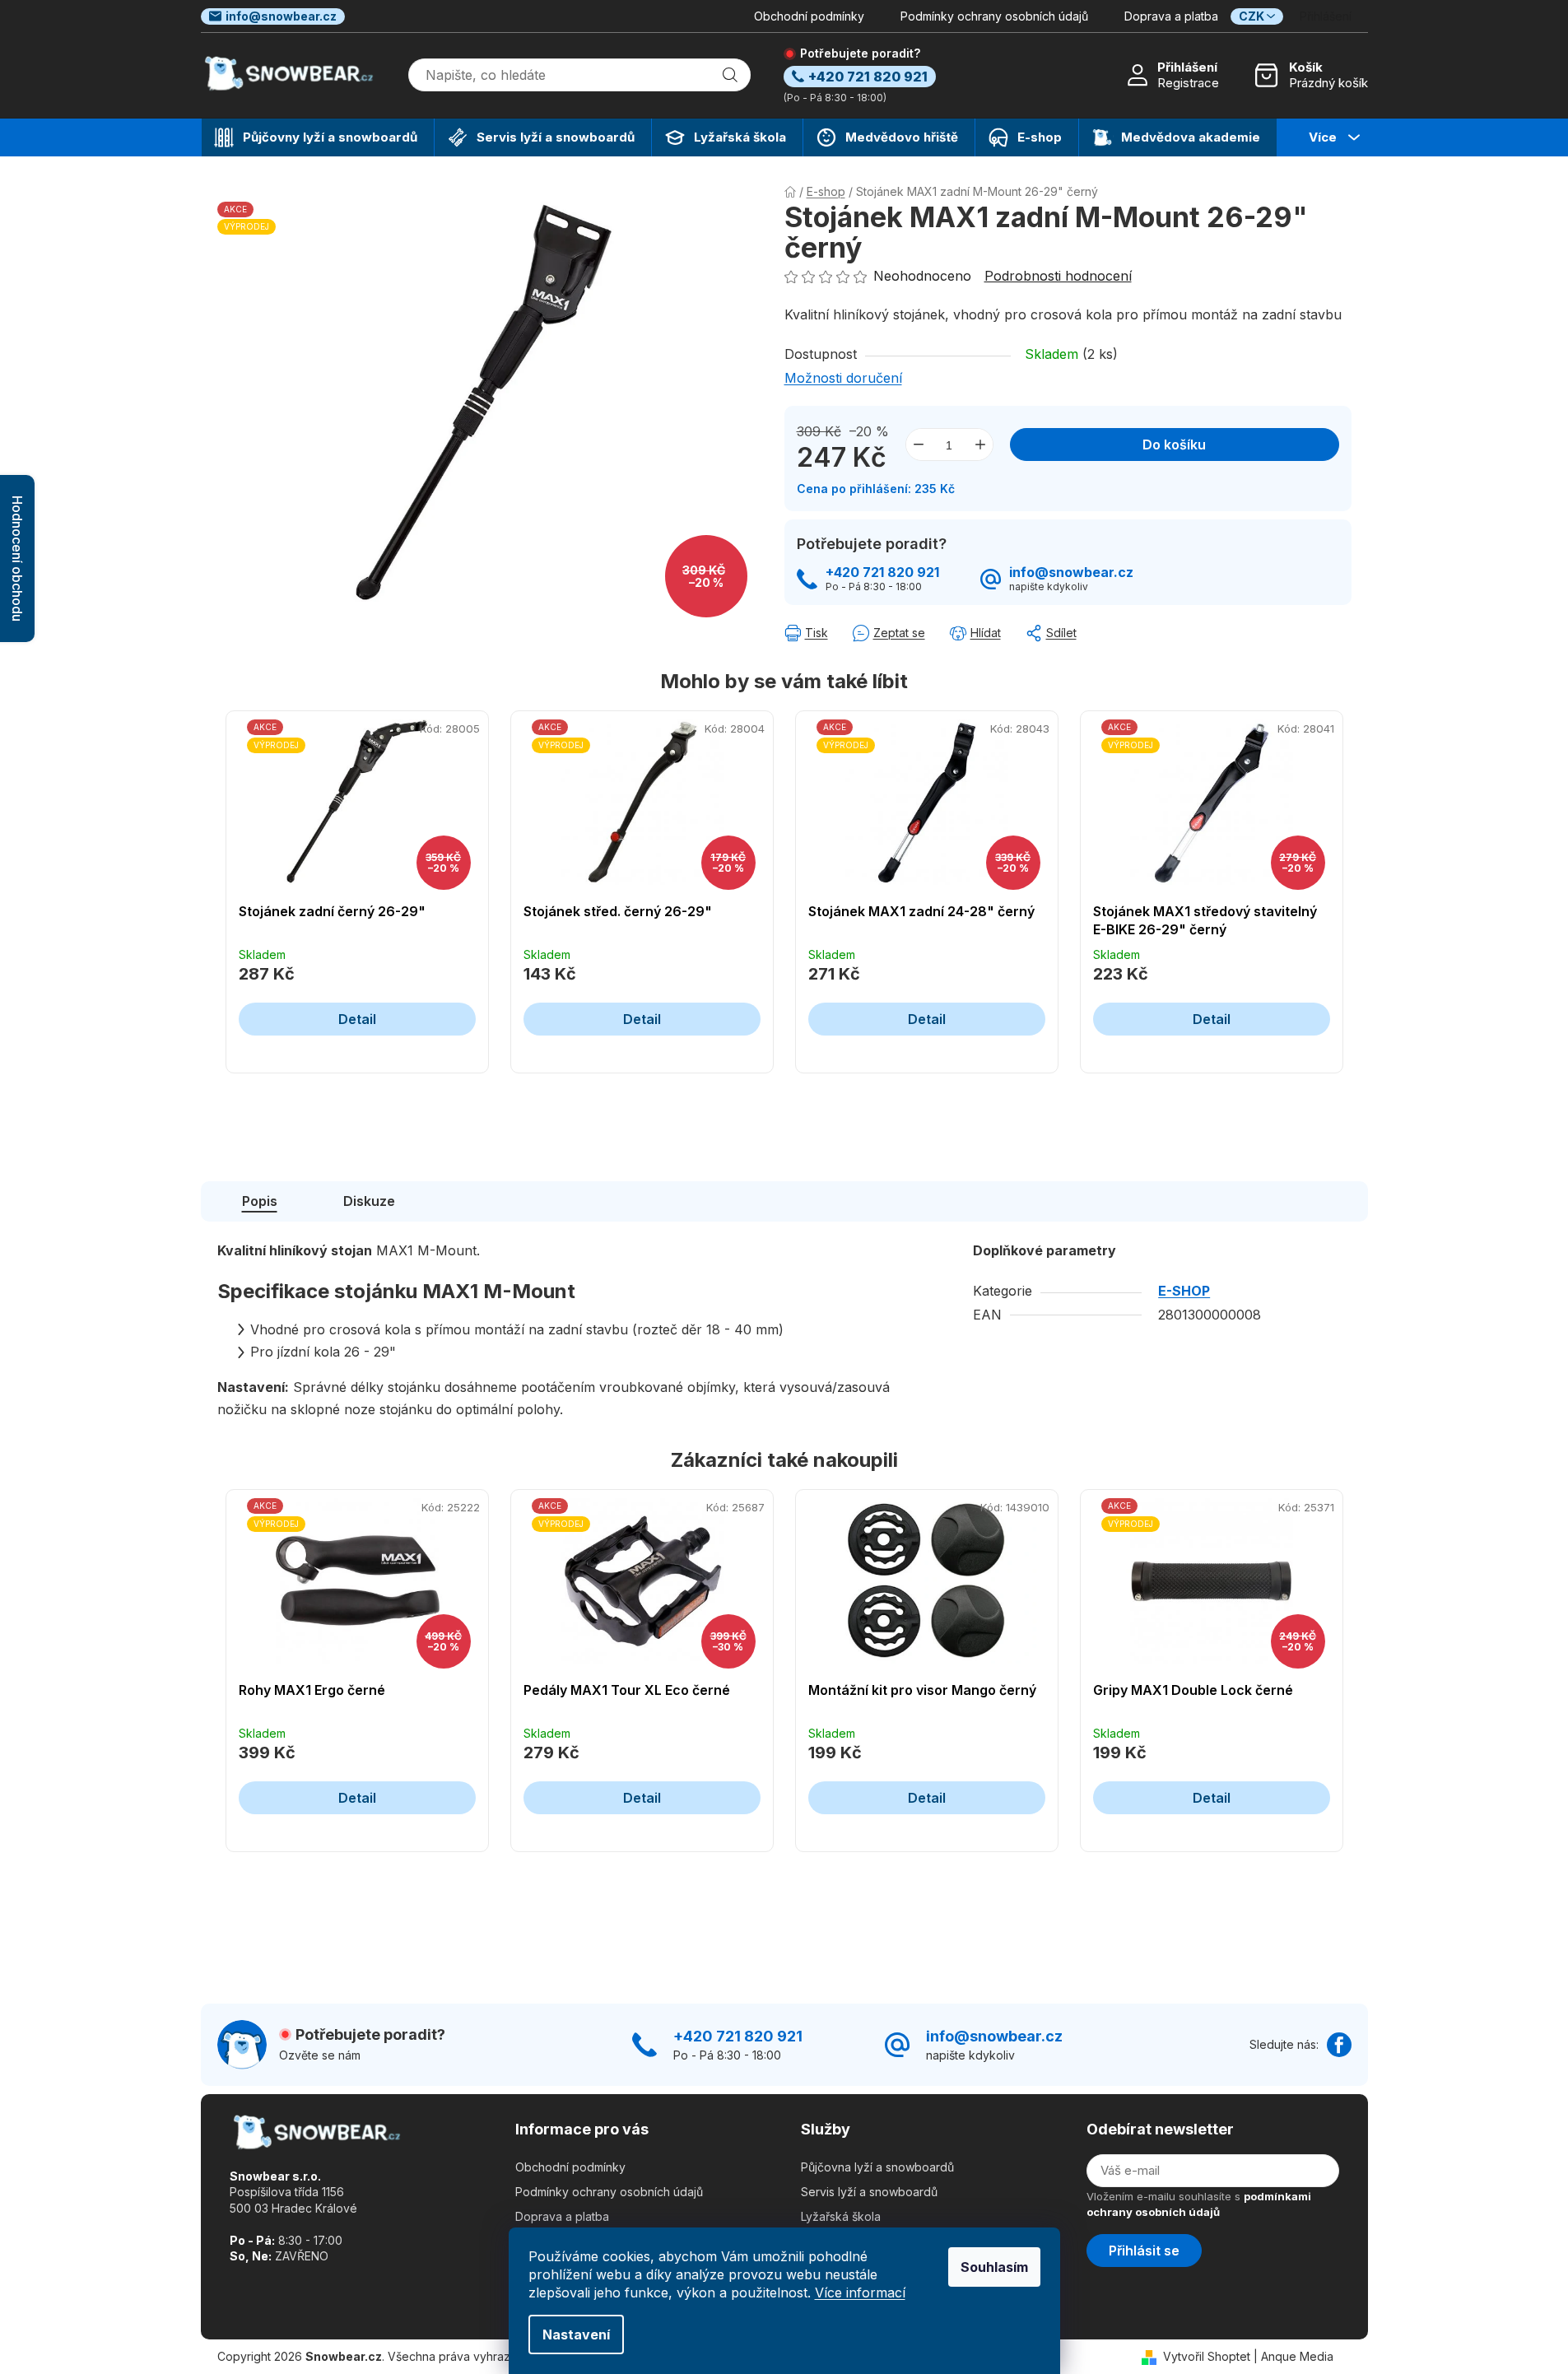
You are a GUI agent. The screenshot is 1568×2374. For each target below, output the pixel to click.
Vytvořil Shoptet (1207, 2356)
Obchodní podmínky (809, 16)
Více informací (860, 2293)
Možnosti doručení (843, 378)
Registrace (1188, 83)
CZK (1252, 16)
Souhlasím (994, 2267)
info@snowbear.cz (281, 16)
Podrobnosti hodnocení (1058, 276)
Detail (357, 1019)
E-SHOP (1184, 1291)
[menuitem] (318, 137)
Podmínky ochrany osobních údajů (994, 16)
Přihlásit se (1144, 2251)
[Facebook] (1339, 2045)
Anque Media (1297, 2356)
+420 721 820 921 (882, 573)
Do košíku (1174, 445)
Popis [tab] (260, 1201)
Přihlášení (1187, 67)
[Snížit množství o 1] (919, 445)
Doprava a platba (1171, 16)
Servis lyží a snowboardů (869, 2192)
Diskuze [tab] (369, 1201)
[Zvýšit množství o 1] (980, 445)
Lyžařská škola (841, 2216)
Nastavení (576, 2334)
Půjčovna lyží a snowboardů (877, 2167)
